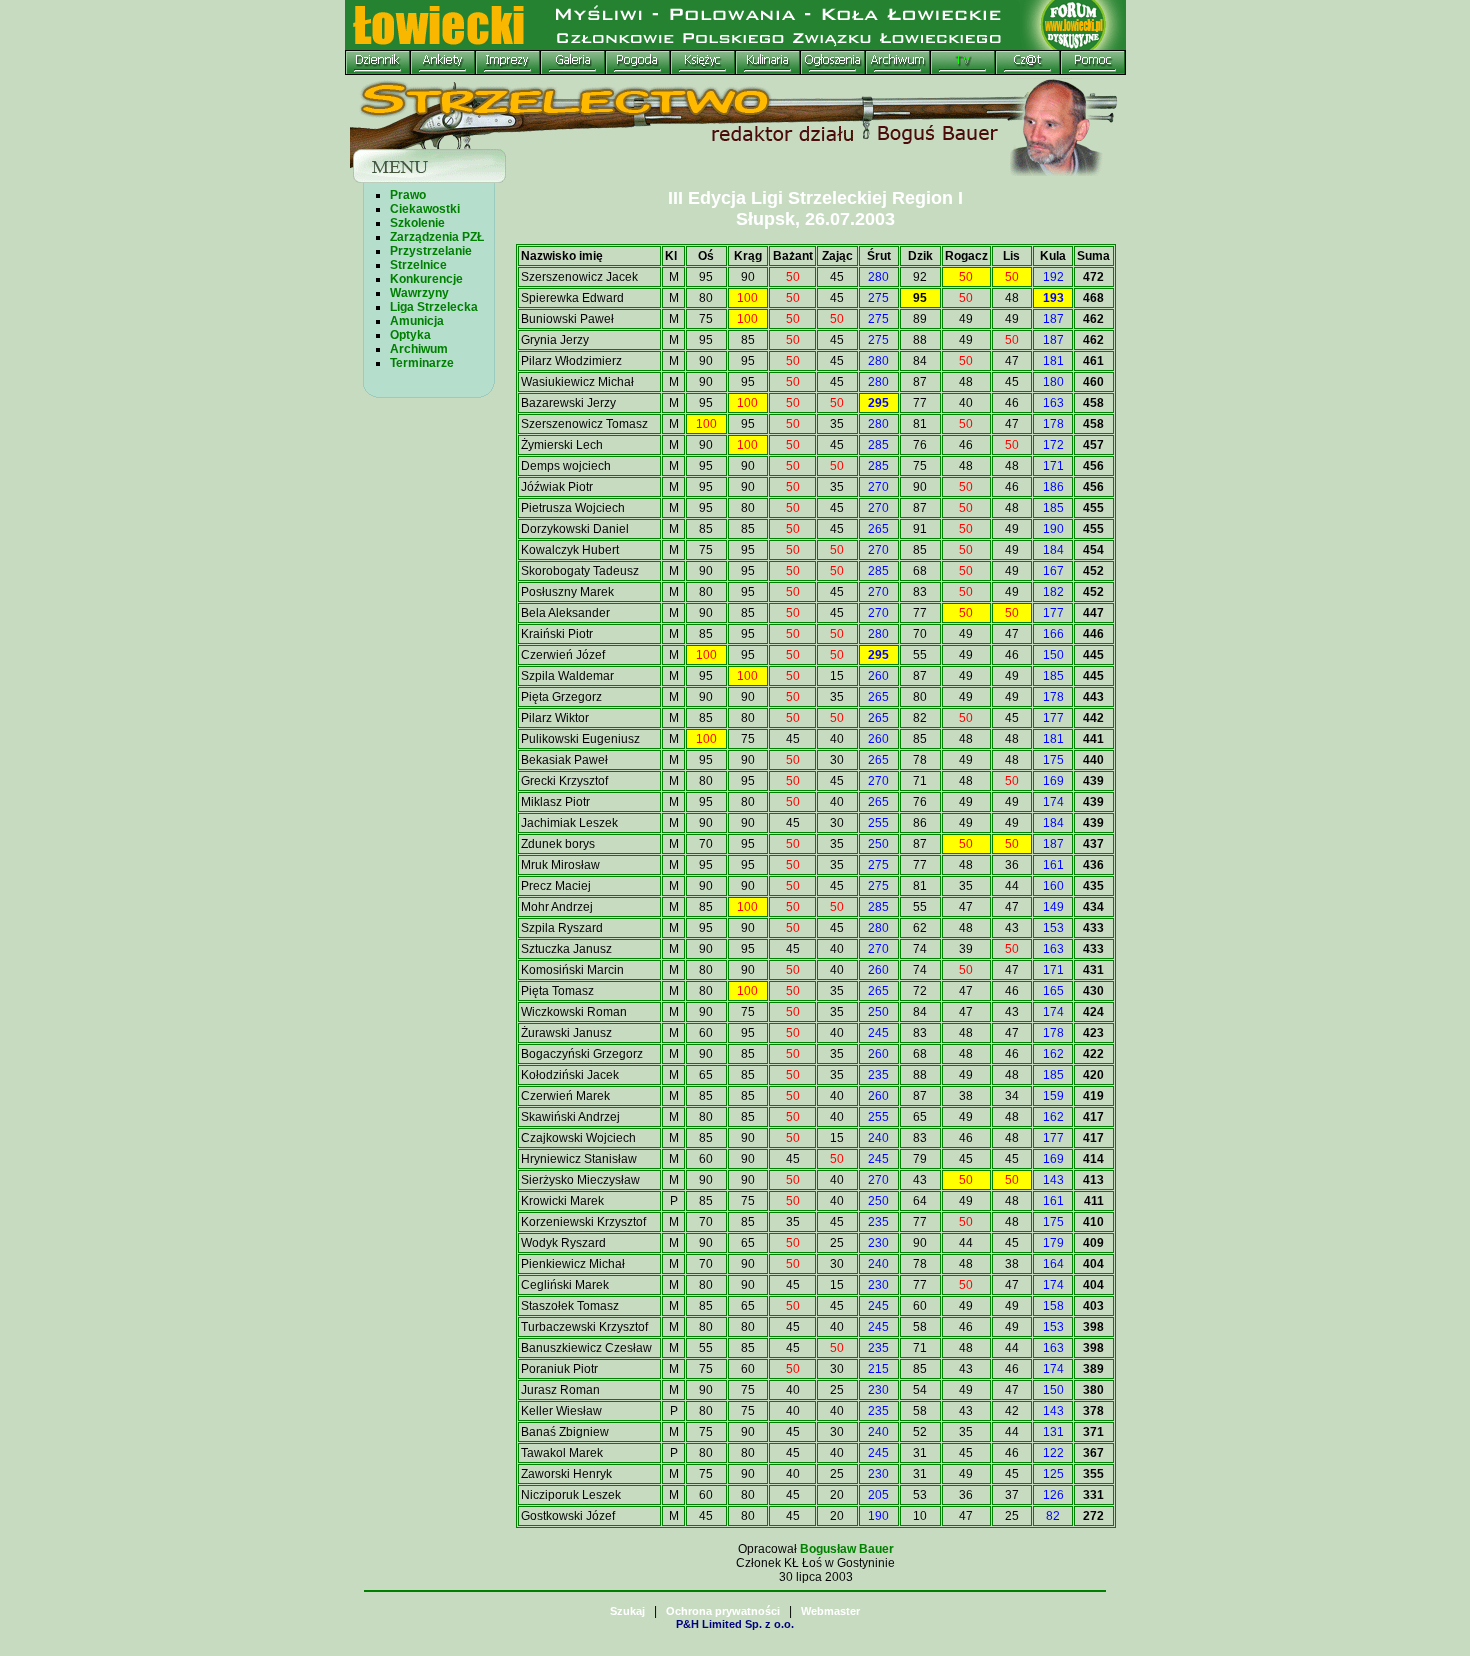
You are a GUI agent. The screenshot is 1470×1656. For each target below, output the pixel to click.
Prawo (408, 195)
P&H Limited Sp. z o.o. (735, 1624)
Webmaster (830, 1611)
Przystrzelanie (431, 251)
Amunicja (417, 321)
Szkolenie (417, 223)
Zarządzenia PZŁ (437, 237)
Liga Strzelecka (434, 307)
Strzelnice (418, 265)
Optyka (410, 335)
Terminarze (422, 363)
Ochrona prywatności (723, 1611)
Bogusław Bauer (847, 1549)
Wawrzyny (419, 293)
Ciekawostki (425, 209)
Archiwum (419, 349)
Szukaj (627, 1611)
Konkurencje (426, 279)
